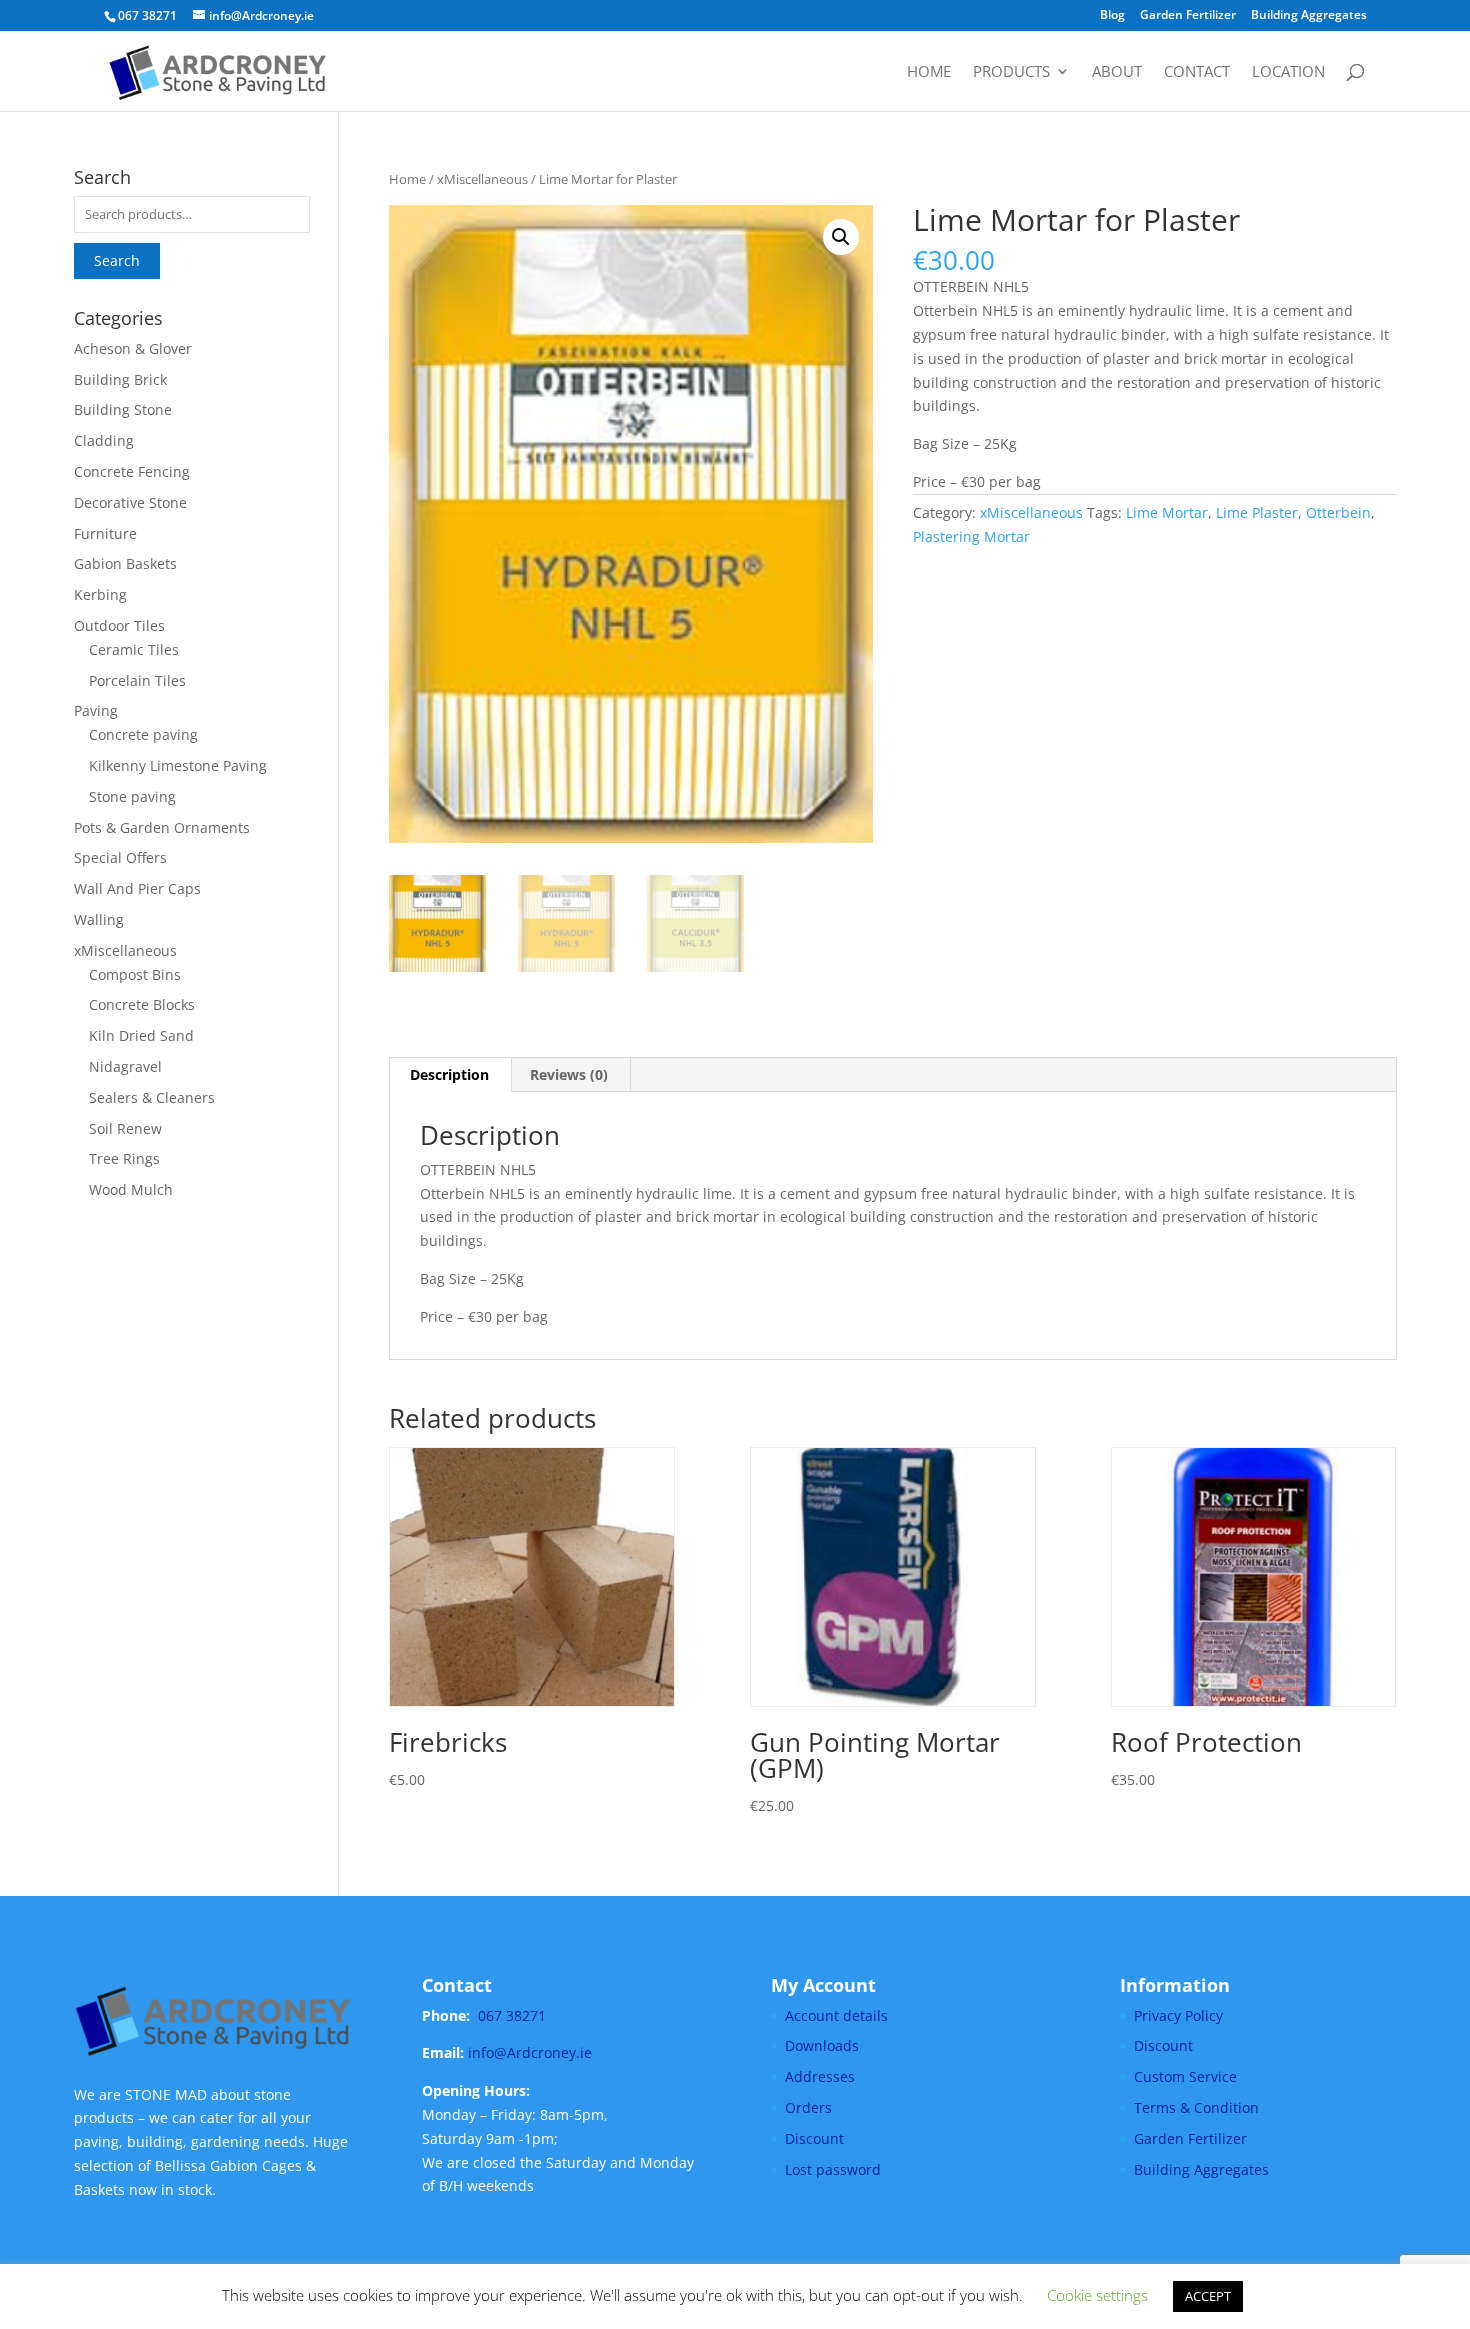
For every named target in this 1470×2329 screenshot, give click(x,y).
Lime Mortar (1167, 512)
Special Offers (120, 857)
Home (929, 72)
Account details (836, 2015)
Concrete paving (143, 734)
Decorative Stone (130, 502)
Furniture (105, 533)
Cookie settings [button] (1097, 2295)
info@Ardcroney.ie (530, 2052)
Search (117, 260)
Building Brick (120, 379)
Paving (96, 710)
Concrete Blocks (142, 1004)
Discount (814, 2138)
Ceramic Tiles (134, 649)
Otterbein (1338, 512)
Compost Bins (135, 974)
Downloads (822, 2045)
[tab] (450, 1075)
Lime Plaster (1257, 512)
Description (449, 1074)
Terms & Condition (1196, 2107)
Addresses (820, 2076)
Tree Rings (124, 1158)
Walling (99, 919)
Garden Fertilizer (1188, 16)
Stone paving (132, 796)
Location (1288, 72)
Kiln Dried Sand (141, 1035)
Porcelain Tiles (137, 680)
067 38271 (512, 2015)
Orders (808, 2107)
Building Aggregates (1309, 16)
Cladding (104, 440)
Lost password (833, 2169)
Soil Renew (125, 1128)
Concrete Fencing (132, 471)
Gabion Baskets (125, 563)
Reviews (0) (569, 1074)
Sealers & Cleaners (152, 1097)
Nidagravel (125, 1066)
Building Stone (123, 409)
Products (1011, 72)
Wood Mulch (131, 1189)
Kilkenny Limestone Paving (178, 765)
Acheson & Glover (133, 348)
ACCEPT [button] (1208, 2296)
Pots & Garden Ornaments (162, 827)
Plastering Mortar (971, 536)
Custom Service (1185, 2076)
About (1117, 72)
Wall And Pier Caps (137, 888)
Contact (1197, 72)
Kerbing (100, 594)
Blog (1112, 16)
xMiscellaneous (482, 179)
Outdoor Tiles (119, 625)
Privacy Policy (1178, 2015)
